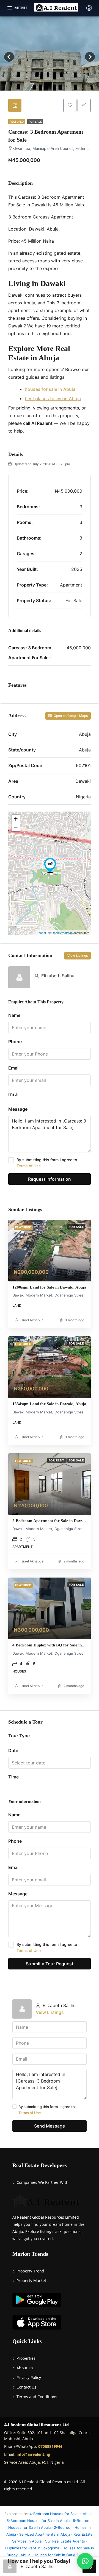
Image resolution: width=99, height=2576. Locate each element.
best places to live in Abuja (53, 399)
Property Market (31, 2281)
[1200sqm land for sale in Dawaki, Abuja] (50, 1251)
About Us (25, 2368)
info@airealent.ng (33, 2454)
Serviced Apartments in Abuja (45, 2534)
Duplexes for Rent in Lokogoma (32, 2548)
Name (14, 1015)
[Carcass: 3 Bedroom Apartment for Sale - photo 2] (50, 57)
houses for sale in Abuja (50, 389)
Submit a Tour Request (50, 1964)
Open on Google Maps (70, 716)
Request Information (50, 1179)
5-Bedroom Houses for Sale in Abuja (38, 2521)
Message (18, 1109)
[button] (85, 2561)
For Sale (35, 122)
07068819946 (50, 2446)
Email (14, 1068)
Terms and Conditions (37, 2397)
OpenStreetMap (62, 933)
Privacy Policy (29, 2377)
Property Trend (30, 2271)
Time (13, 1777)
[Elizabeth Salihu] (19, 977)
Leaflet (41, 933)
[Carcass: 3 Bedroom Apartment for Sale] (50, 865)
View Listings (78, 956)
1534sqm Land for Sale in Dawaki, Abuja (49, 1404)
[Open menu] (17, 8)
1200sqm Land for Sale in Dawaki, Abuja (49, 1287)
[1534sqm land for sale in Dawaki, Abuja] (50, 1367)
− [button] (16, 827)
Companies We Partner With (42, 2182)
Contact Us (26, 2387)
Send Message (50, 2126)
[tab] (15, 105)
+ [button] (16, 819)
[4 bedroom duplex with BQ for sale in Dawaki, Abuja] (50, 1608)
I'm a (13, 1094)
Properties (26, 2358)
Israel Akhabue (32, 1320)
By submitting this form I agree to (47, 1163)
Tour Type (19, 1736)
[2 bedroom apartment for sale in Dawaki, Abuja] (50, 1484)
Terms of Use (29, 1166)
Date (13, 1750)
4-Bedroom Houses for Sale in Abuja (61, 2514)
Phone (15, 1042)
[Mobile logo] (56, 8)
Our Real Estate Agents (65, 2541)
